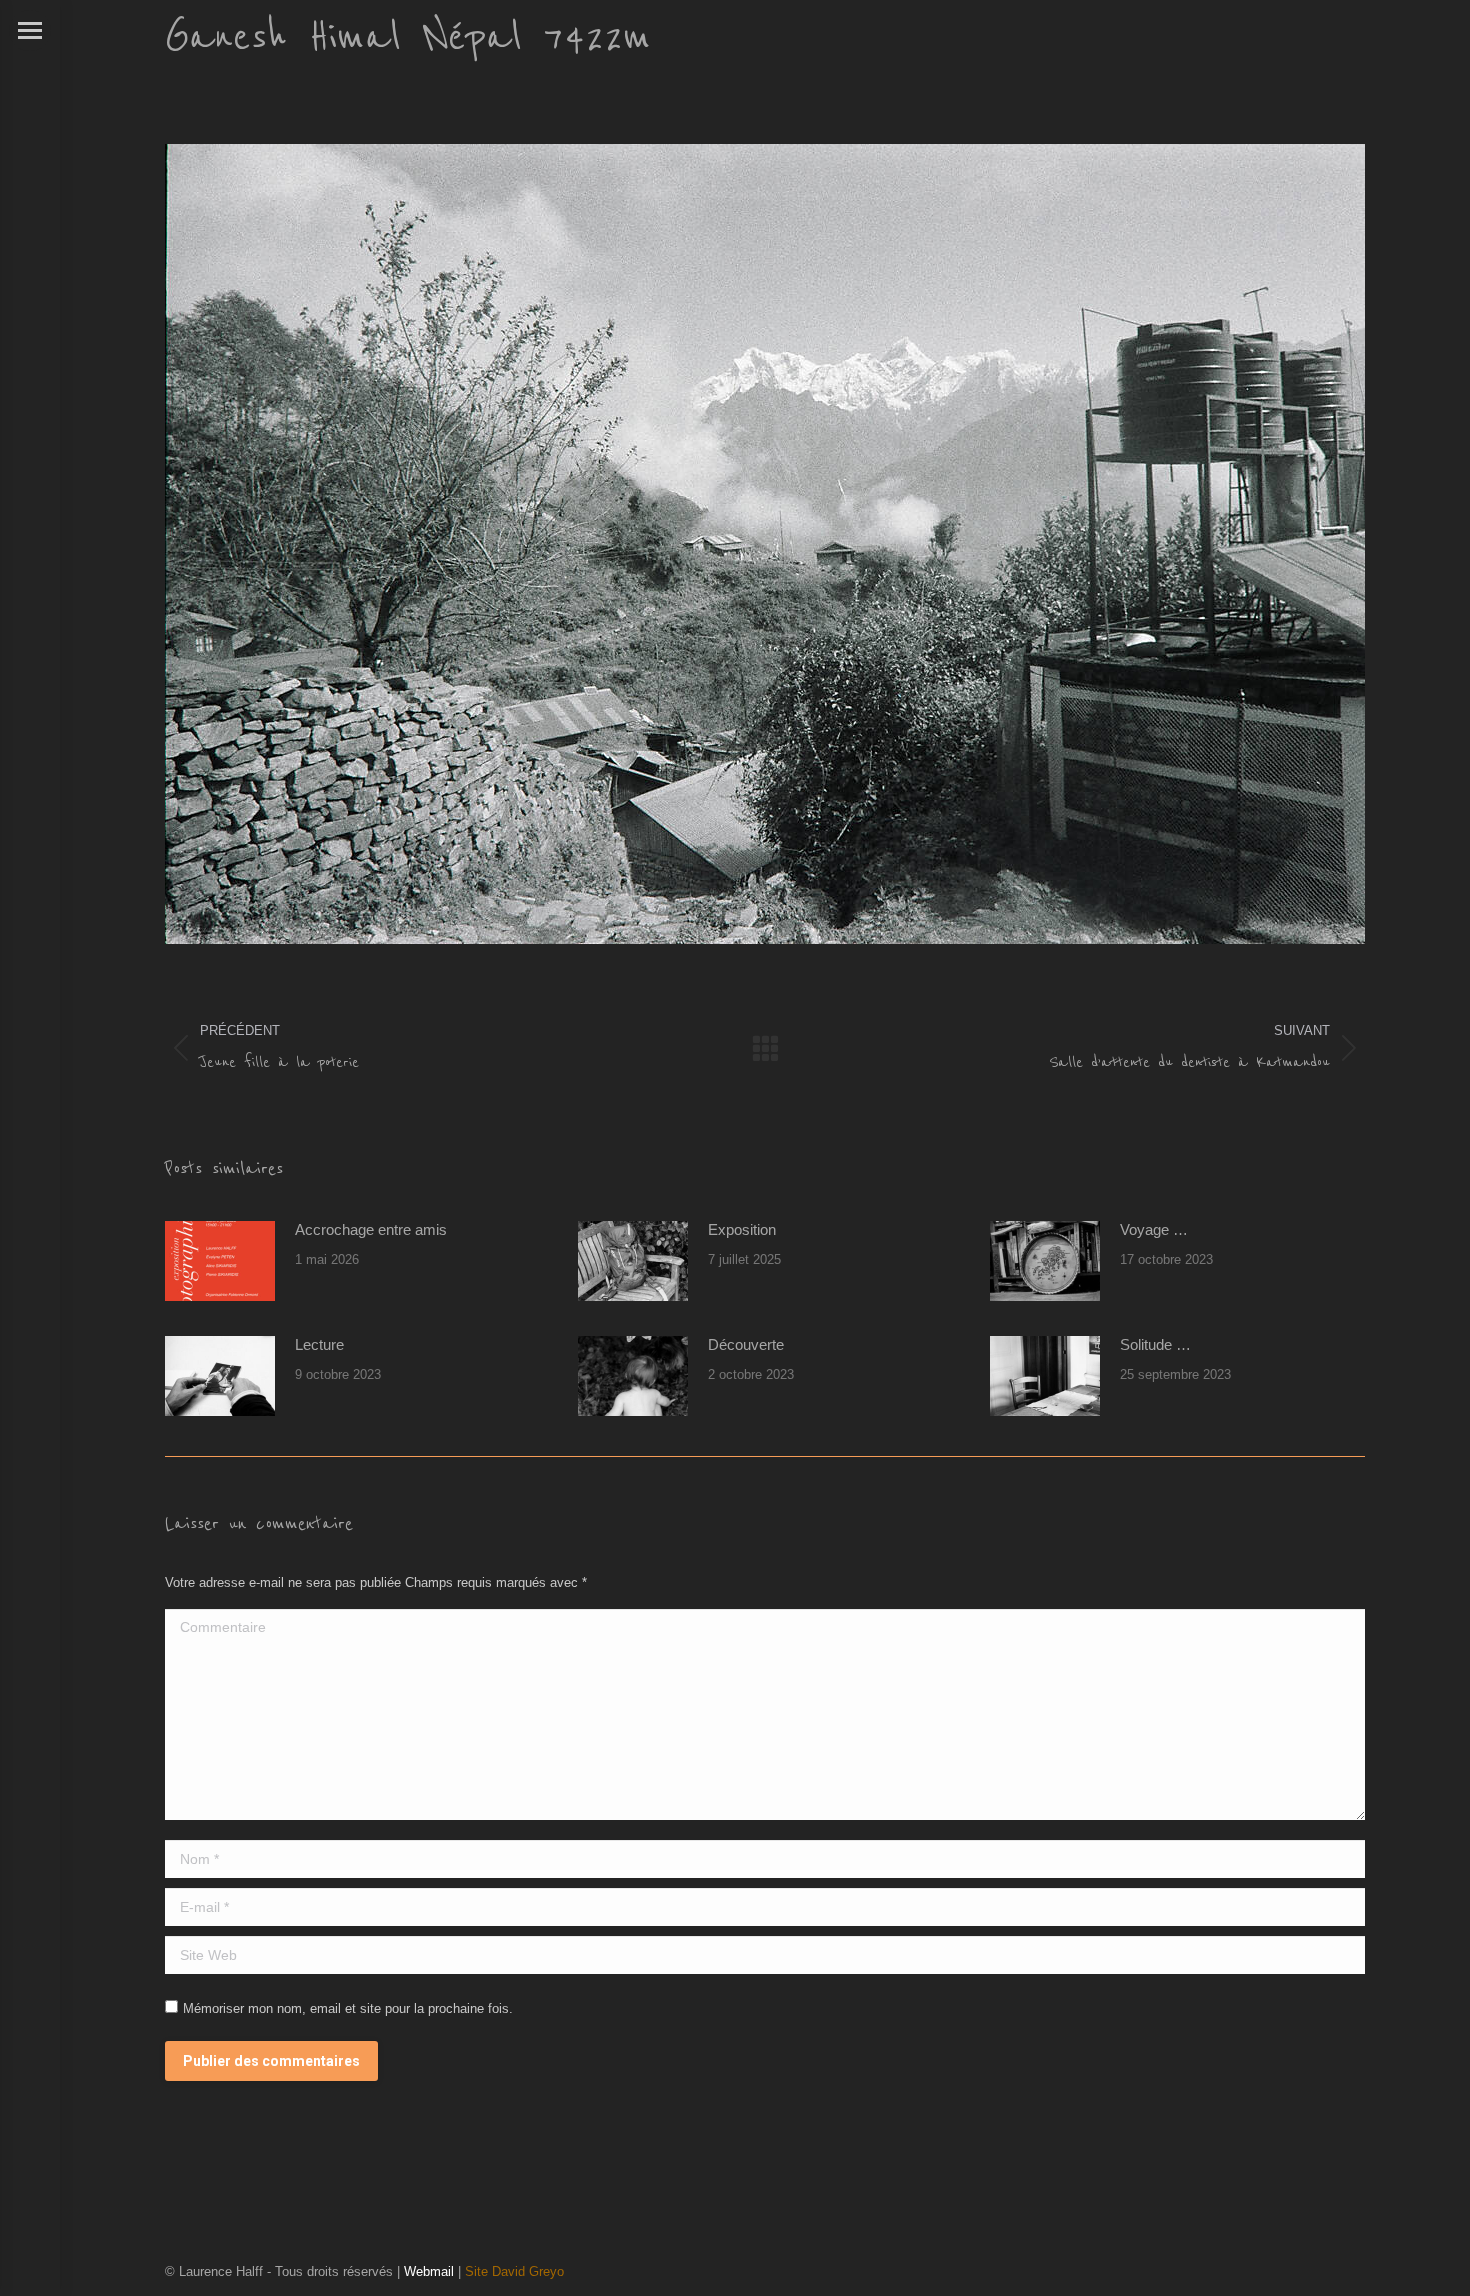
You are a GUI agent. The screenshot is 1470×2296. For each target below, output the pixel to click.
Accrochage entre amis (371, 1229)
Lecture (319, 1344)
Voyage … (1154, 1229)
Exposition (742, 1229)
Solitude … (1155, 1344)
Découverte (746, 1344)
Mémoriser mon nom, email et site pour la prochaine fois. (348, 2008)
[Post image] (220, 1261)
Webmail (429, 2271)
